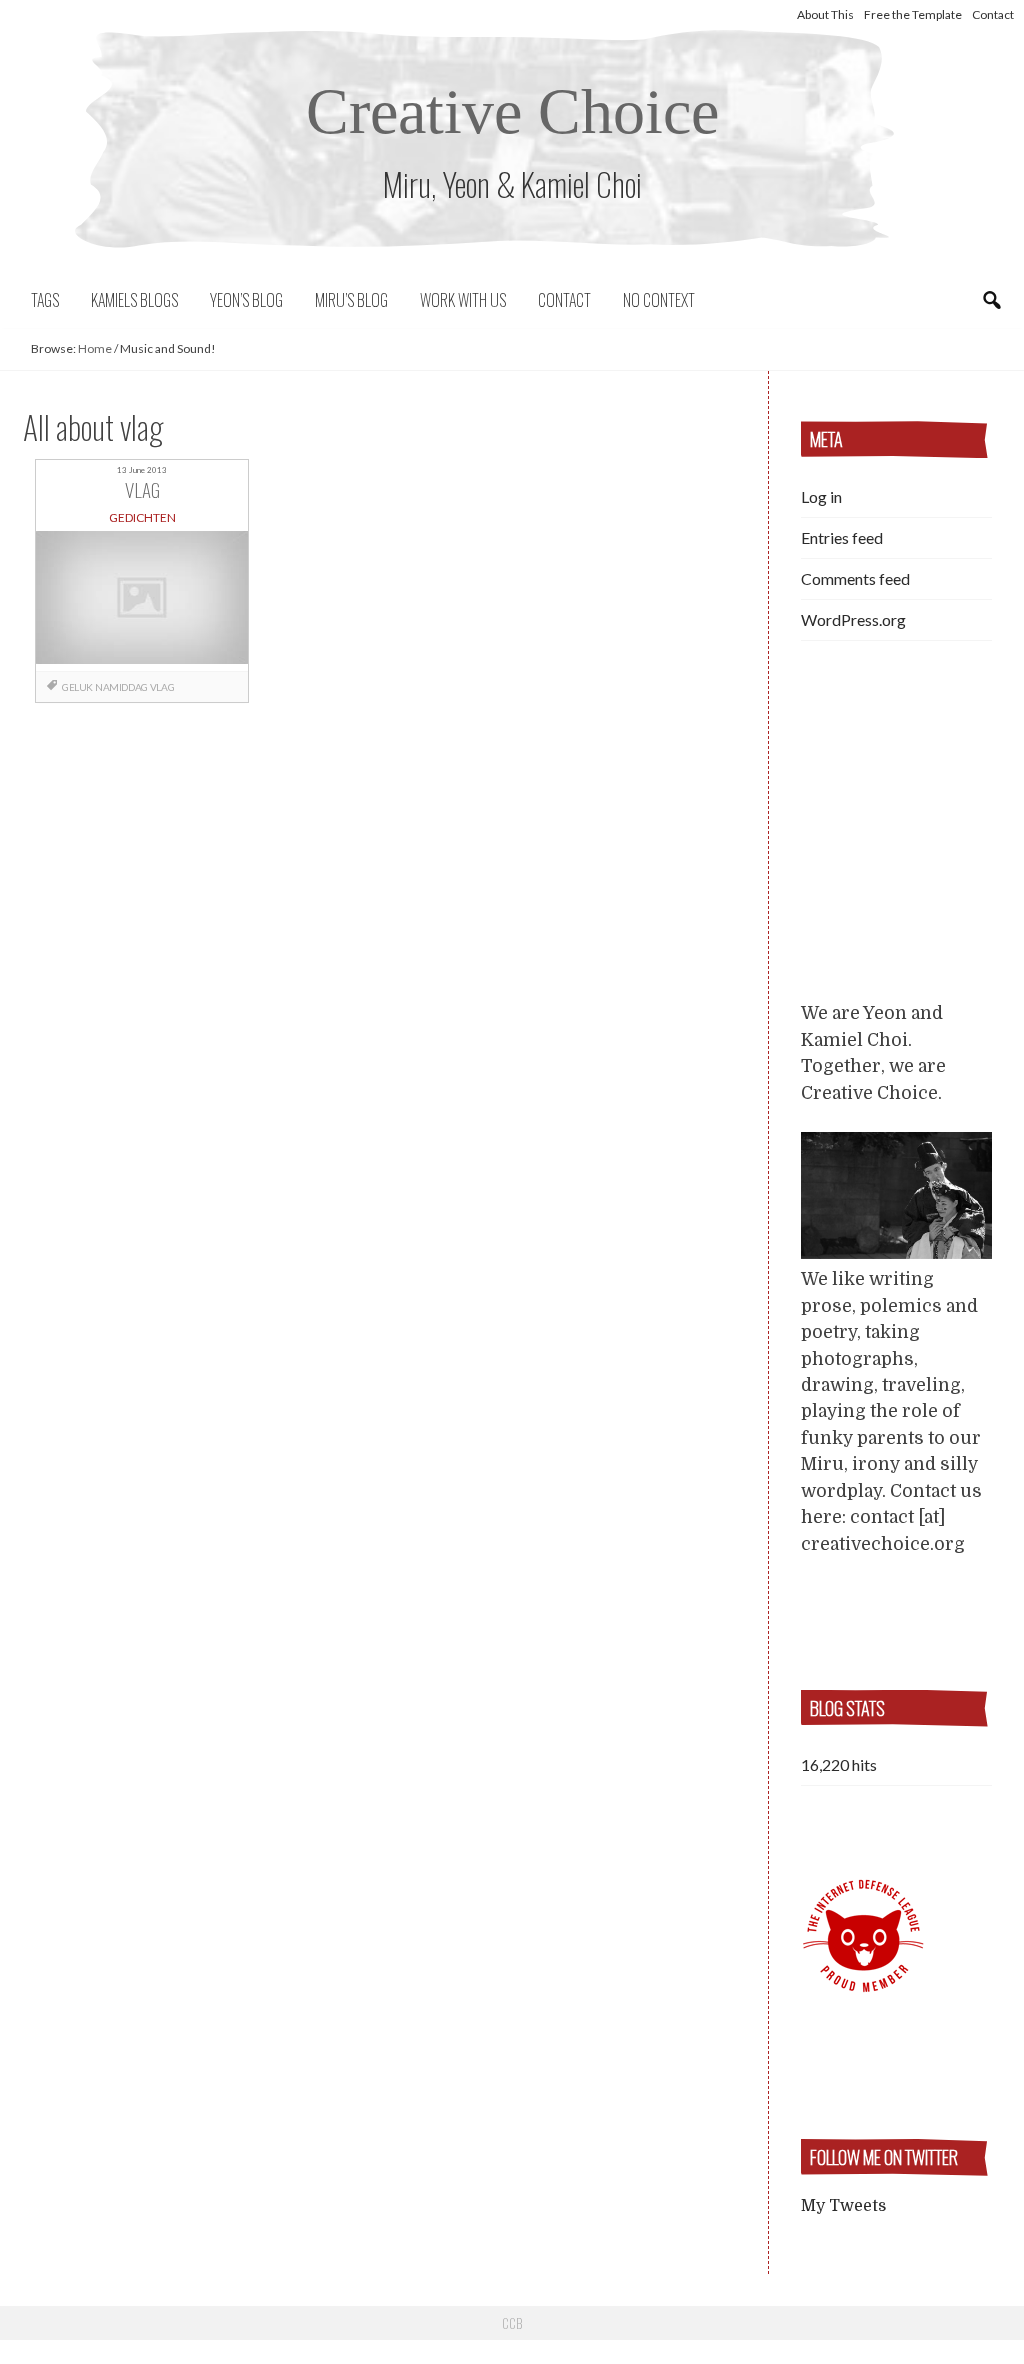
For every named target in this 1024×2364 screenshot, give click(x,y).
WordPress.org (853, 619)
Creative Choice (512, 111)
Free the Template (913, 14)
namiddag (121, 687)
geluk (77, 687)
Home (95, 348)
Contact (993, 14)
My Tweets (843, 2206)
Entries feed (842, 537)
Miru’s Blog (351, 300)
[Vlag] (142, 600)
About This (825, 14)
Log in (821, 496)
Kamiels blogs (134, 300)
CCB (512, 2323)
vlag (162, 687)
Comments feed (855, 578)
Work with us (463, 300)
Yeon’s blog (246, 300)
